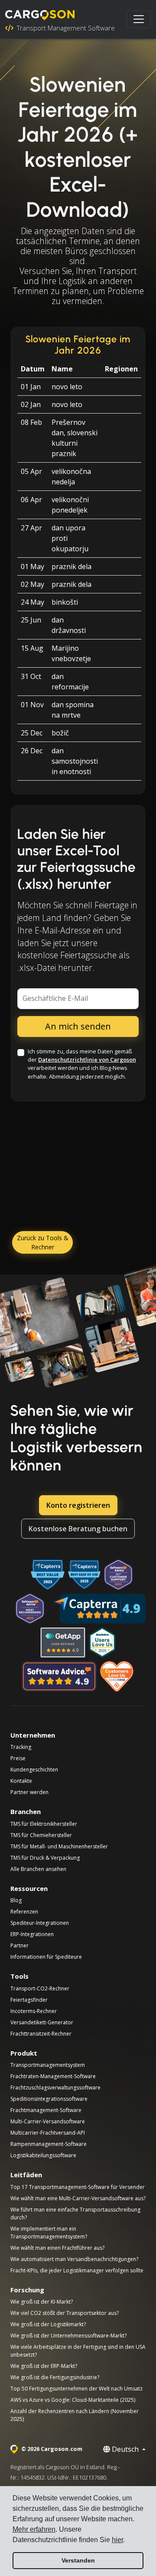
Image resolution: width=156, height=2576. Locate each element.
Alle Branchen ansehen (38, 1869)
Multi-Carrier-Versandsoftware (48, 2121)
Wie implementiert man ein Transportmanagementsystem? (49, 2233)
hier (117, 2540)
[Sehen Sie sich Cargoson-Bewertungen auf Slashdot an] (102, 1642)
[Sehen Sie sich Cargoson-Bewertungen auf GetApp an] (63, 1642)
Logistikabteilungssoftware (43, 2155)
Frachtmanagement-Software (46, 2110)
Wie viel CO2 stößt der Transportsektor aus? (65, 2313)
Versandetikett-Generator (42, 2022)
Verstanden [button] (78, 2560)
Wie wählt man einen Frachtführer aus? (57, 2248)
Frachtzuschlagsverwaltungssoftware (55, 2088)
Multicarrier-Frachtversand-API (48, 2133)
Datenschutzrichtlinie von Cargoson (87, 1060)
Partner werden (29, 1792)
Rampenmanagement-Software (49, 2144)
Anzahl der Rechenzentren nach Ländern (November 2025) (75, 2415)
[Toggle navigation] (139, 19)
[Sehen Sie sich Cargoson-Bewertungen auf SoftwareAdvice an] (59, 1676)
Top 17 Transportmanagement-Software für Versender (78, 2187)
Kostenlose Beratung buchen (78, 1529)
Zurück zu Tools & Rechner (43, 1242)
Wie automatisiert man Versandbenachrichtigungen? (74, 2259)
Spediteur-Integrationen (40, 1923)
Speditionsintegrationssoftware (49, 2099)
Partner (19, 1945)
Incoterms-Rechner (34, 2011)
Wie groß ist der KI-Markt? (42, 2302)
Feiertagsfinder (29, 2000)
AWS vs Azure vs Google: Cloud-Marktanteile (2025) (73, 2400)
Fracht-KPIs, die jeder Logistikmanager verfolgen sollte (77, 2270)
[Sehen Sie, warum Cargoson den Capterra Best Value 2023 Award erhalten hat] (48, 1575)
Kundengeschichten (34, 1770)
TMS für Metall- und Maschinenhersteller (59, 1846)
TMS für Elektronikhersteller (44, 1824)
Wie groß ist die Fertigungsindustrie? (55, 2377)
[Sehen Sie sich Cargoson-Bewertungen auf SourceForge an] (117, 1676)
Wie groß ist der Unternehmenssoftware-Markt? (68, 2336)
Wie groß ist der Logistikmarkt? (48, 2324)
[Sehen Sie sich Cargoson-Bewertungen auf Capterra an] (99, 1609)
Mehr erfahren (34, 2529)
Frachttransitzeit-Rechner (41, 2034)
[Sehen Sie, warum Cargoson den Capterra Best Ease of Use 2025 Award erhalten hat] (84, 1575)
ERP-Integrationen (32, 1934)
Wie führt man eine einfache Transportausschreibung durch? (75, 2213)
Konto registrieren (78, 1505)
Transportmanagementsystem (48, 2065)
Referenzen (24, 1912)
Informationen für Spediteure (46, 1957)
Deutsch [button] (125, 2449)
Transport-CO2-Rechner (40, 1988)
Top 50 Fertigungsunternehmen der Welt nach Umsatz (76, 2389)
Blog (16, 1900)
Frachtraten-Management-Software (53, 2076)
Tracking (21, 1747)
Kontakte (21, 1781)
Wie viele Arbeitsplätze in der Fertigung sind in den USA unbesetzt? (78, 2351)
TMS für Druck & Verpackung (45, 1858)
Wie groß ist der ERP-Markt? (44, 2366)
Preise (18, 1758)
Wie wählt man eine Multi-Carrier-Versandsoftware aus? (78, 2198)
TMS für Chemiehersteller (41, 1835)
